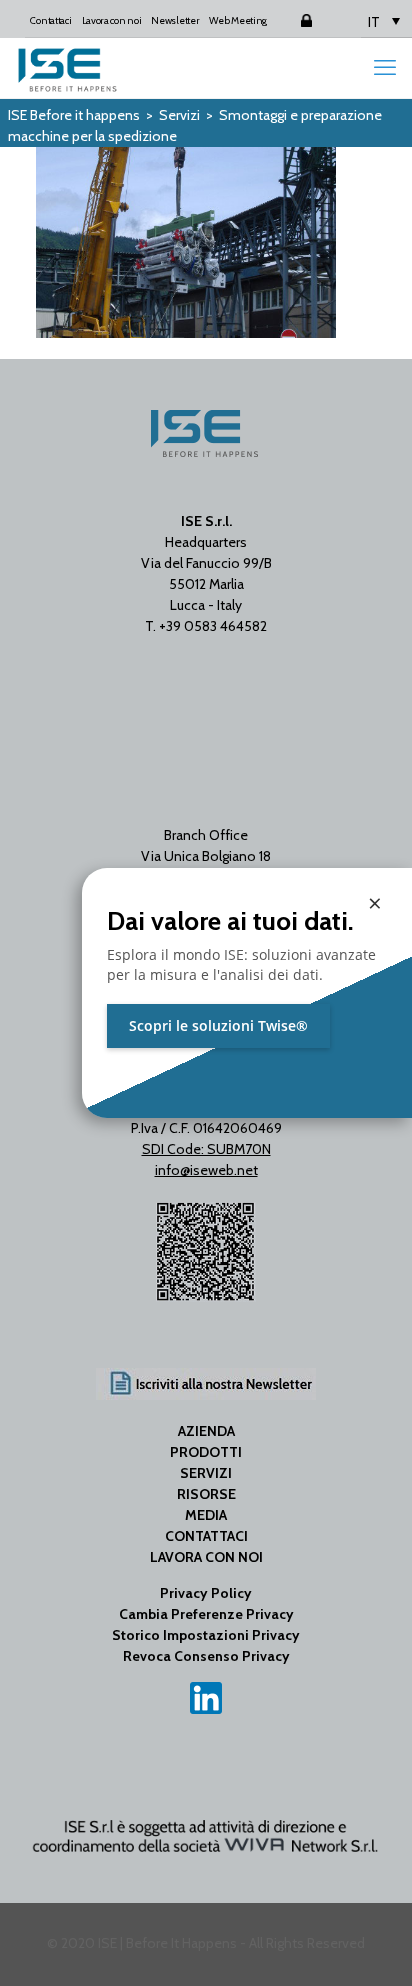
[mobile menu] (385, 68)
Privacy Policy (206, 1593)
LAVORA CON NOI (206, 1557)
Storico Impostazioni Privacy (206, 1635)
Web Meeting (238, 20)
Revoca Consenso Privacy (206, 1656)
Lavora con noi (112, 20)
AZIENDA (206, 1431)
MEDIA (206, 1515)
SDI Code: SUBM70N (206, 1149)
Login (289, 20)
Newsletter (175, 20)
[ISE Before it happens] (67, 68)
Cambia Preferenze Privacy (206, 1614)
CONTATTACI (206, 1536)
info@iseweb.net (206, 1170)
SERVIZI (206, 1473)
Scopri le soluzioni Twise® (218, 1025)
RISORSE (206, 1494)
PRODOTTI (206, 1452)
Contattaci (50, 20)
